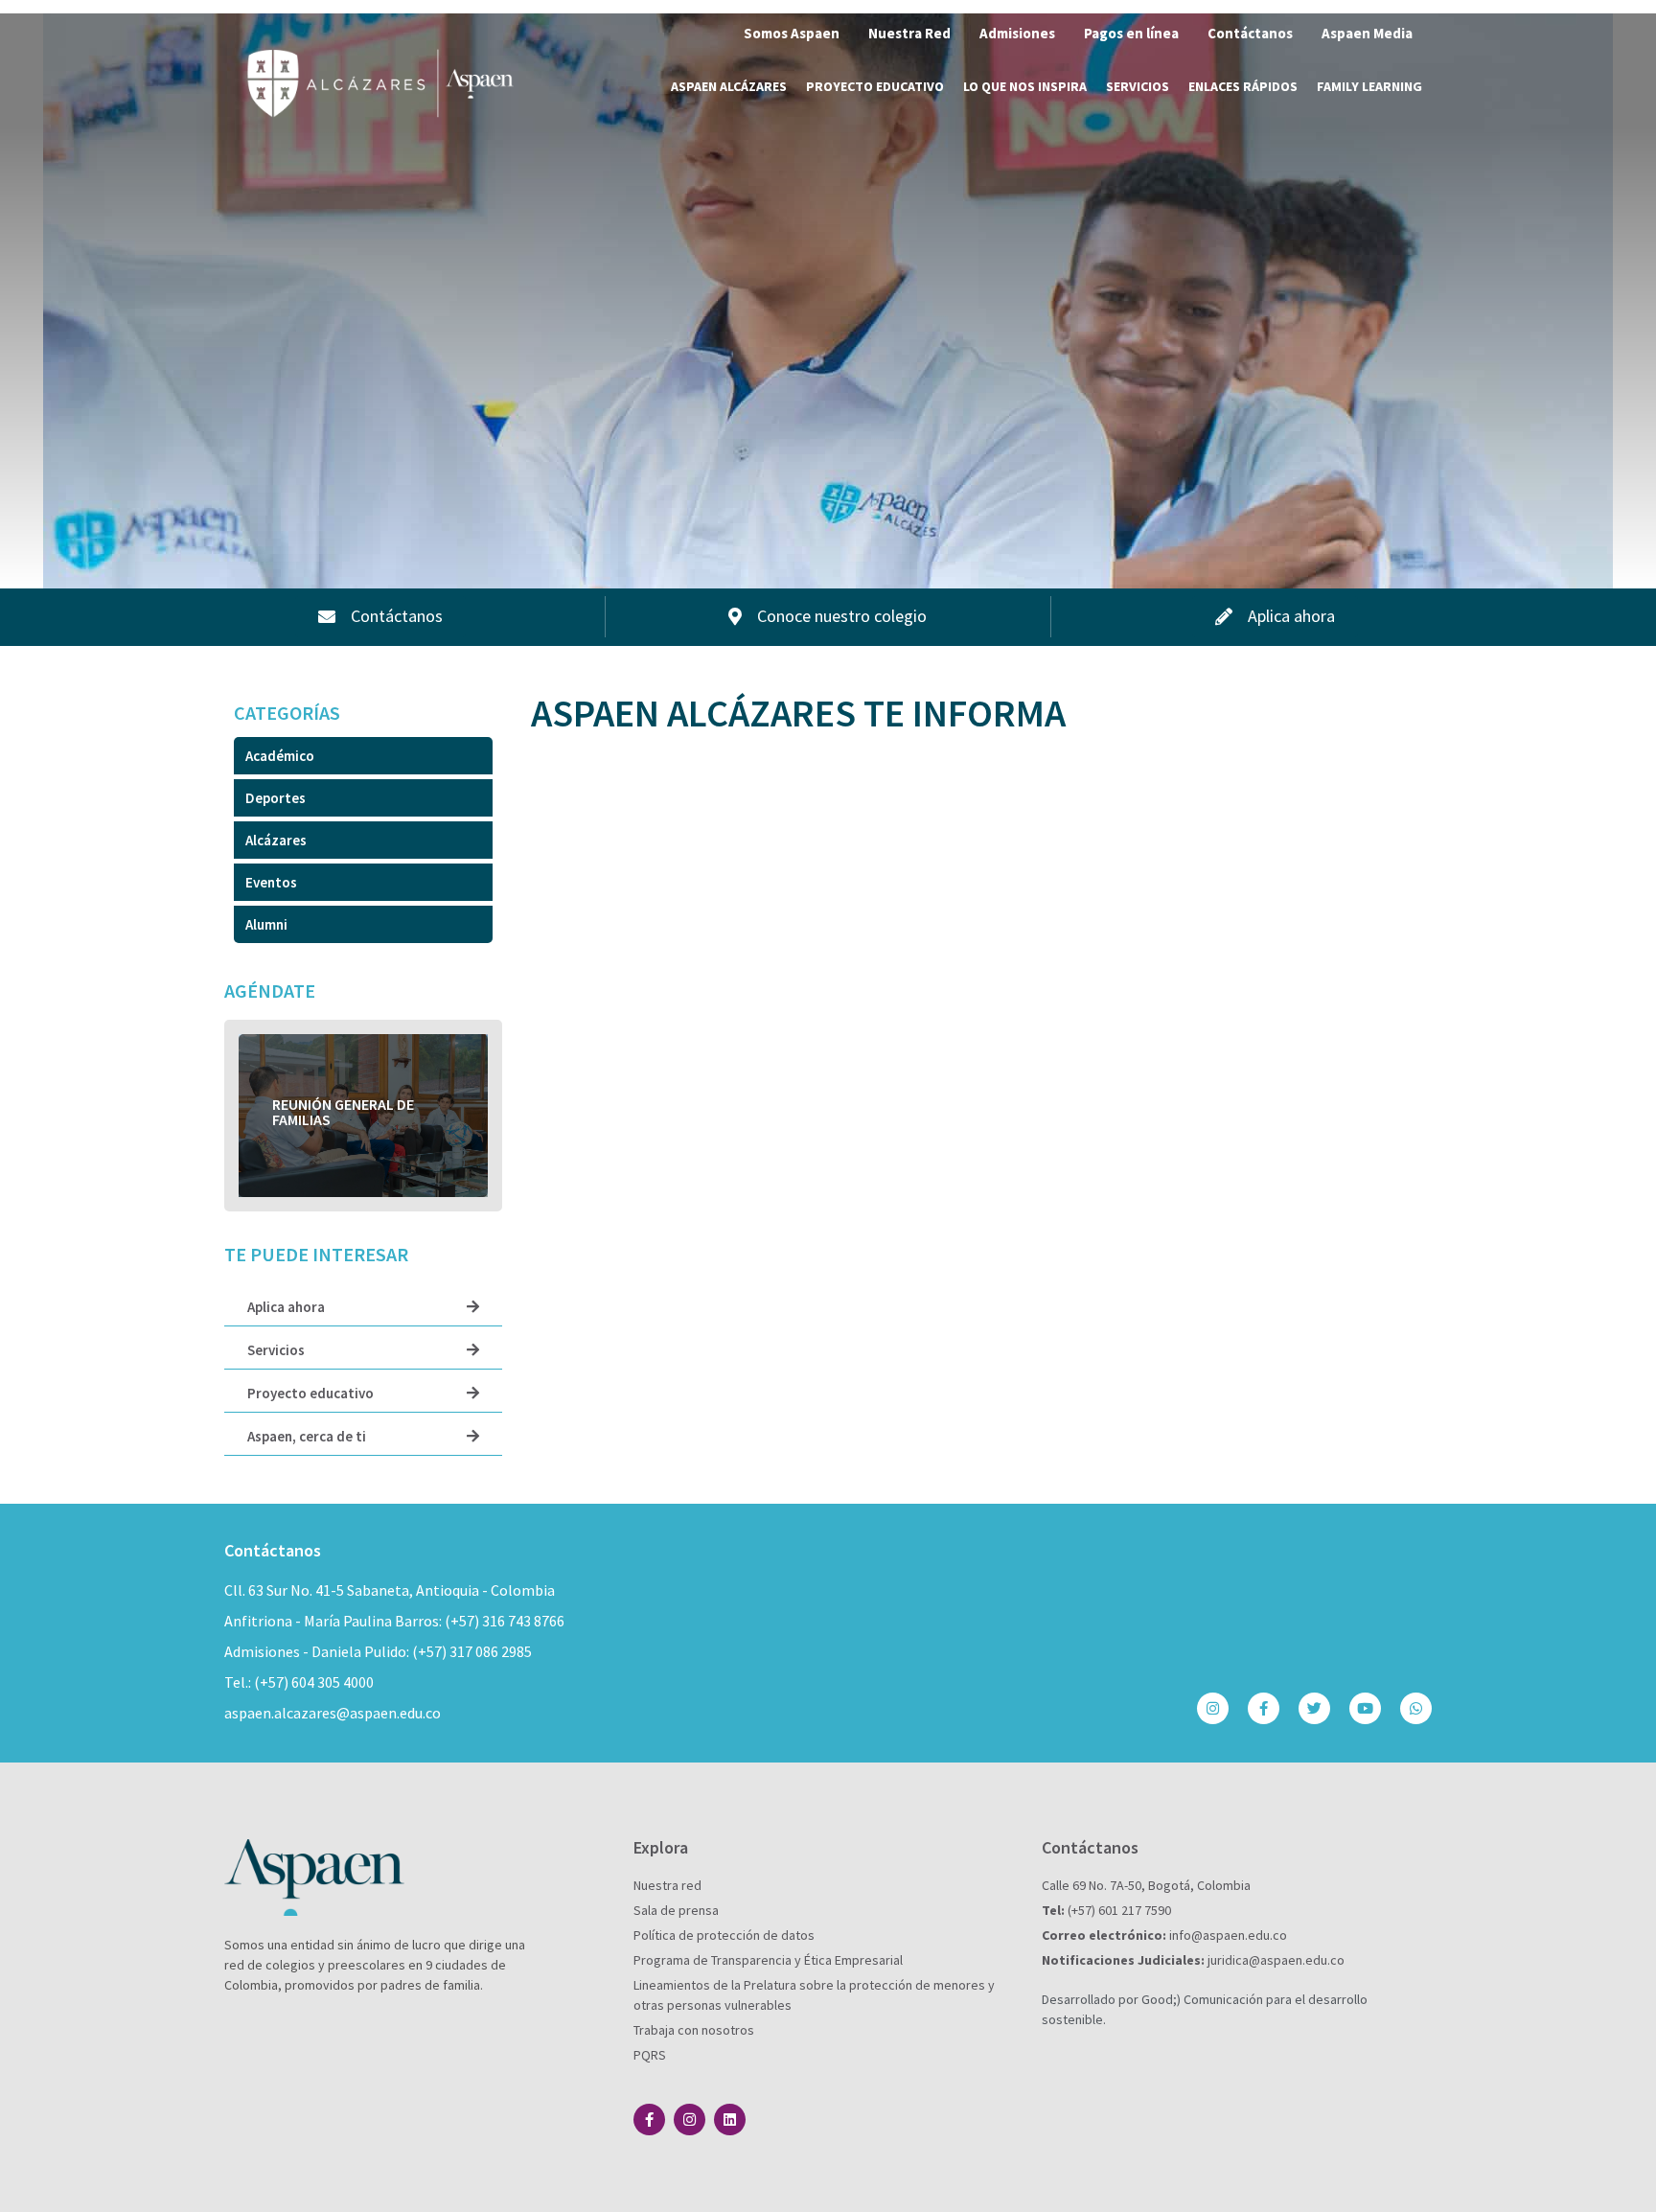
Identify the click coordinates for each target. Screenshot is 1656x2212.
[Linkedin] (730, 2120)
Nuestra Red (909, 33)
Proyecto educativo (875, 86)
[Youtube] (1365, 1708)
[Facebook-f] (1264, 1708)
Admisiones (1017, 33)
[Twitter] (1314, 1708)
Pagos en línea (1131, 33)
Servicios (1138, 86)
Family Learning (1369, 86)
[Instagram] (1213, 1708)
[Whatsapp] (1416, 1708)
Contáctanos (1250, 33)
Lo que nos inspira (1025, 86)
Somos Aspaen (792, 33)
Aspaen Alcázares (729, 86)
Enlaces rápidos (1243, 86)
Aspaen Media (1367, 33)
